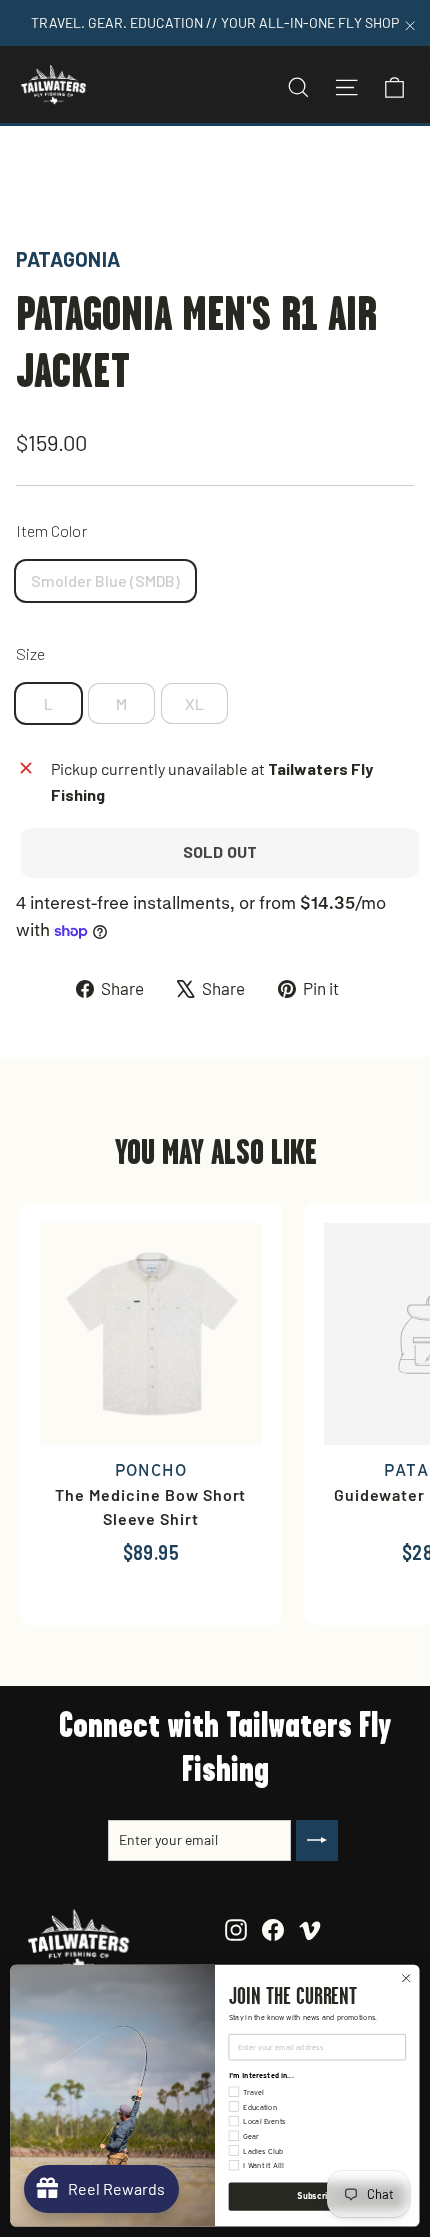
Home (37, 173)
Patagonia (68, 259)
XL (194, 703)
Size (30, 653)
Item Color (51, 530)
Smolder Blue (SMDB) (105, 580)
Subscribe (317, 2196)
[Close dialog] (406, 1978)
